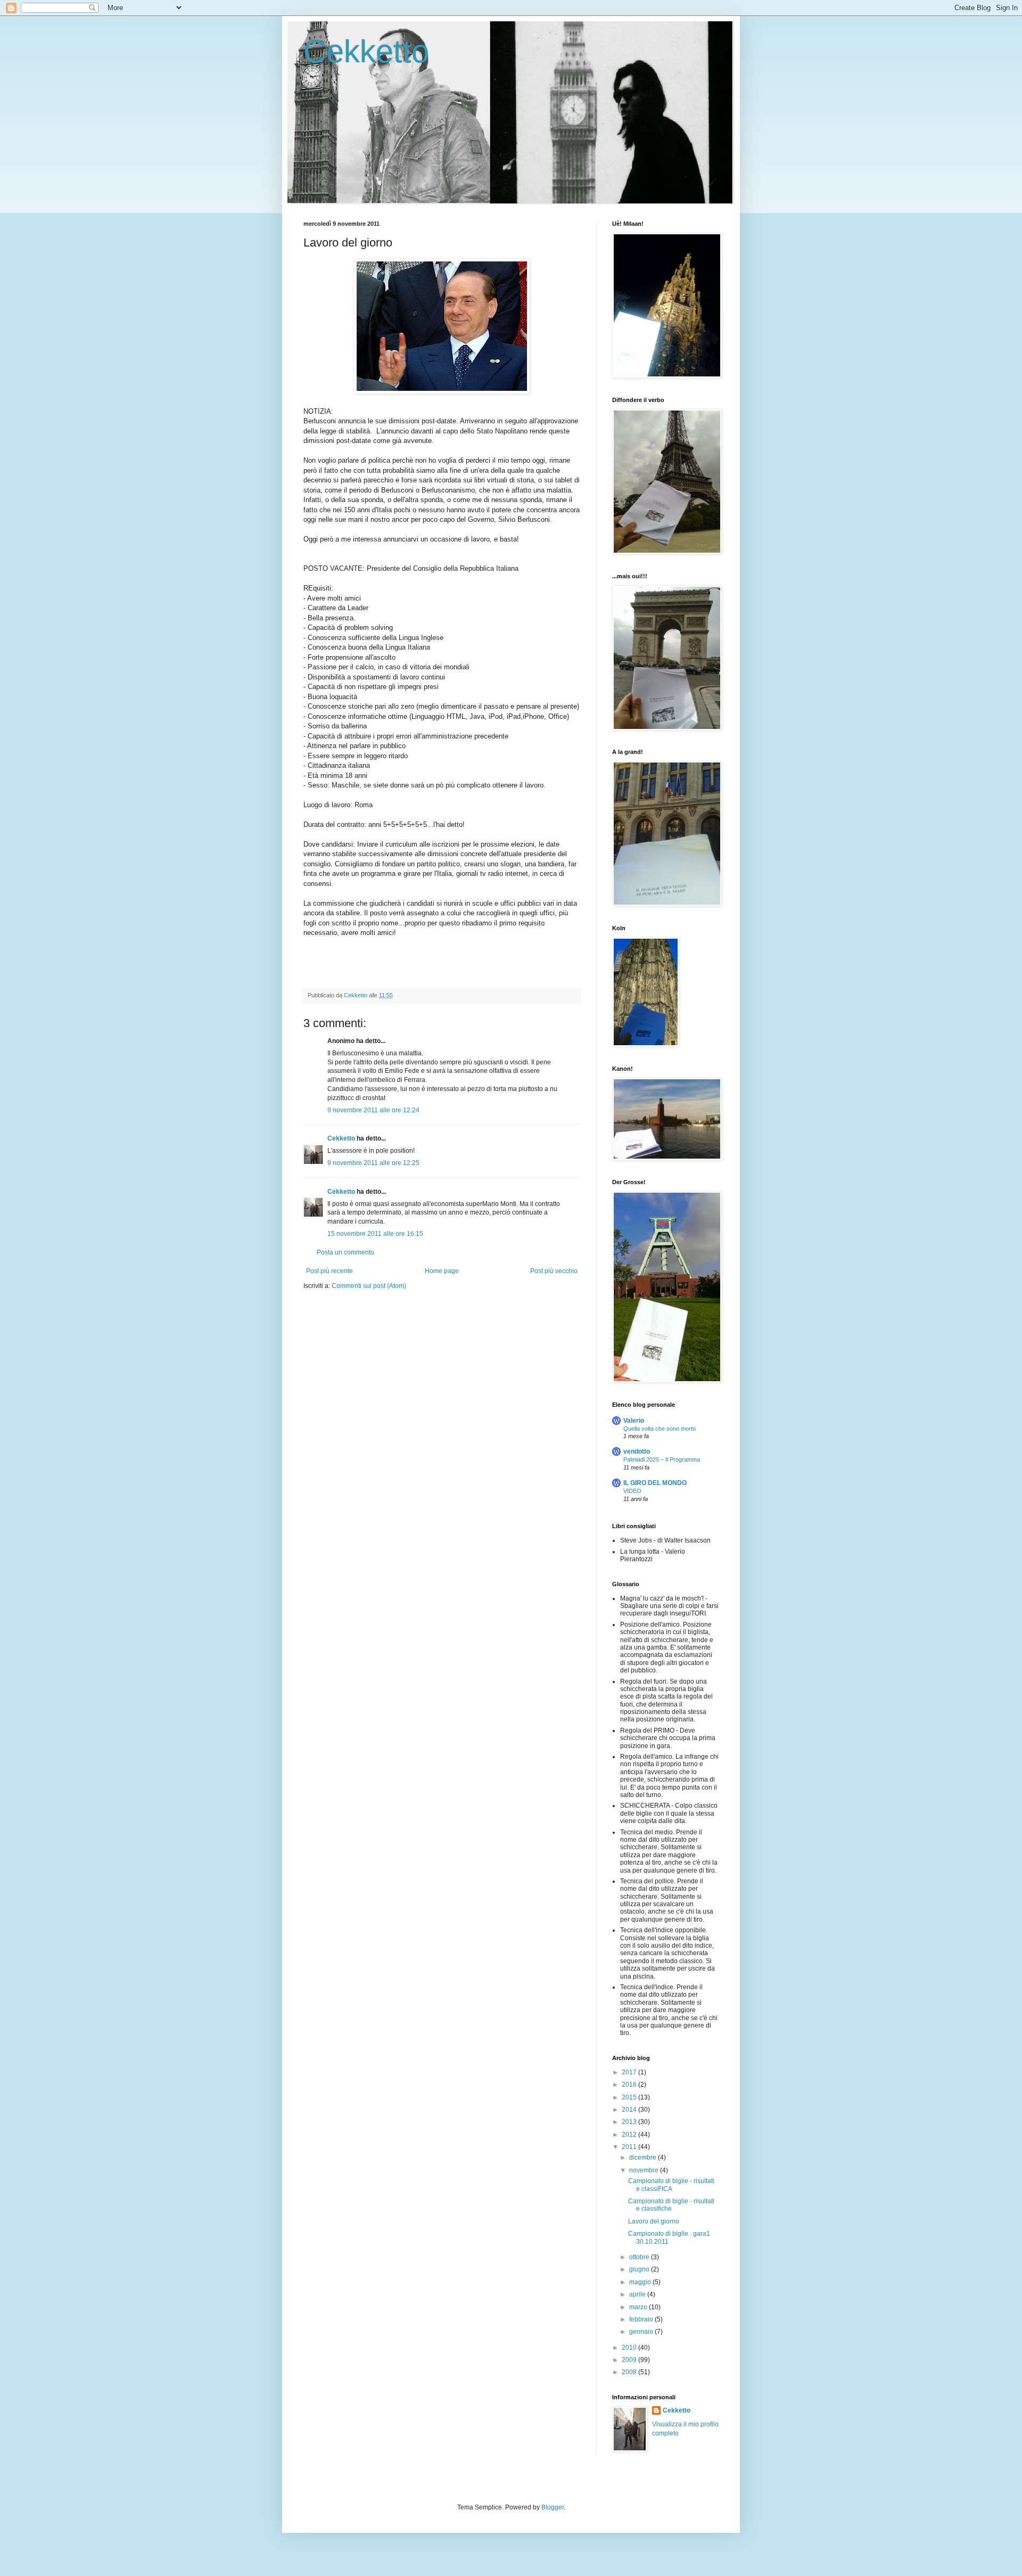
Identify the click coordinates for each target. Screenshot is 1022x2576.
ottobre (640, 2257)
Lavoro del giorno (654, 2221)
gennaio (642, 2332)
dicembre (644, 2157)
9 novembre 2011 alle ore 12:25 (373, 1163)
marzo (639, 2307)
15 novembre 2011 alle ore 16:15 (375, 1234)
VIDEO (632, 1491)
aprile (638, 2294)
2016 (630, 2085)
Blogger (553, 2507)
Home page (442, 1271)
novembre (645, 2170)
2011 (630, 2147)
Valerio (634, 1421)
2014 (630, 2110)
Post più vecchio (554, 1271)
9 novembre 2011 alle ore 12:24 (373, 1110)
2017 (630, 2072)
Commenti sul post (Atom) (369, 1286)
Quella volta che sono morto (660, 1429)
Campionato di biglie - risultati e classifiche (671, 2205)
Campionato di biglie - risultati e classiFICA (671, 2185)
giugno (640, 2269)
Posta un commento (345, 1252)
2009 (630, 2360)
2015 (630, 2097)
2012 (630, 2135)
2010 (630, 2348)
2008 (630, 2372)
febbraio (642, 2319)
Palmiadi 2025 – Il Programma (662, 1459)
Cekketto (366, 51)
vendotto (637, 1451)
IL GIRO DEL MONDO (655, 1483)
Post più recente (329, 1271)
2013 (630, 2122)
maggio (641, 2282)
